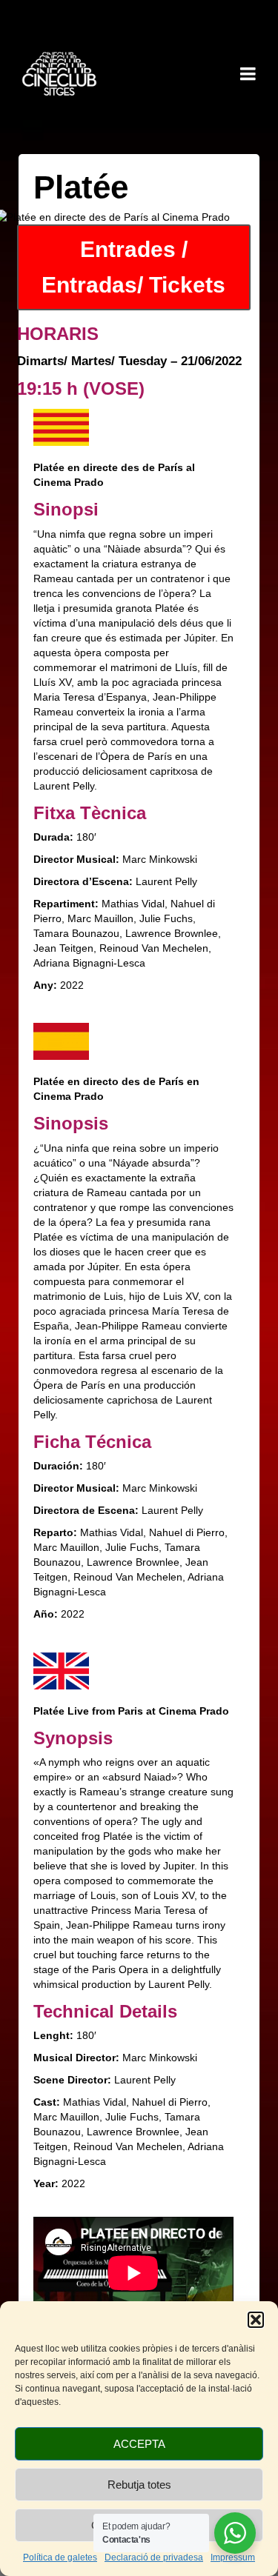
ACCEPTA (139, 2444)
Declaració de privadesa (154, 2557)
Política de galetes (60, 2557)
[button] (256, 2320)
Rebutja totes (139, 2485)
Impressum (233, 2557)
